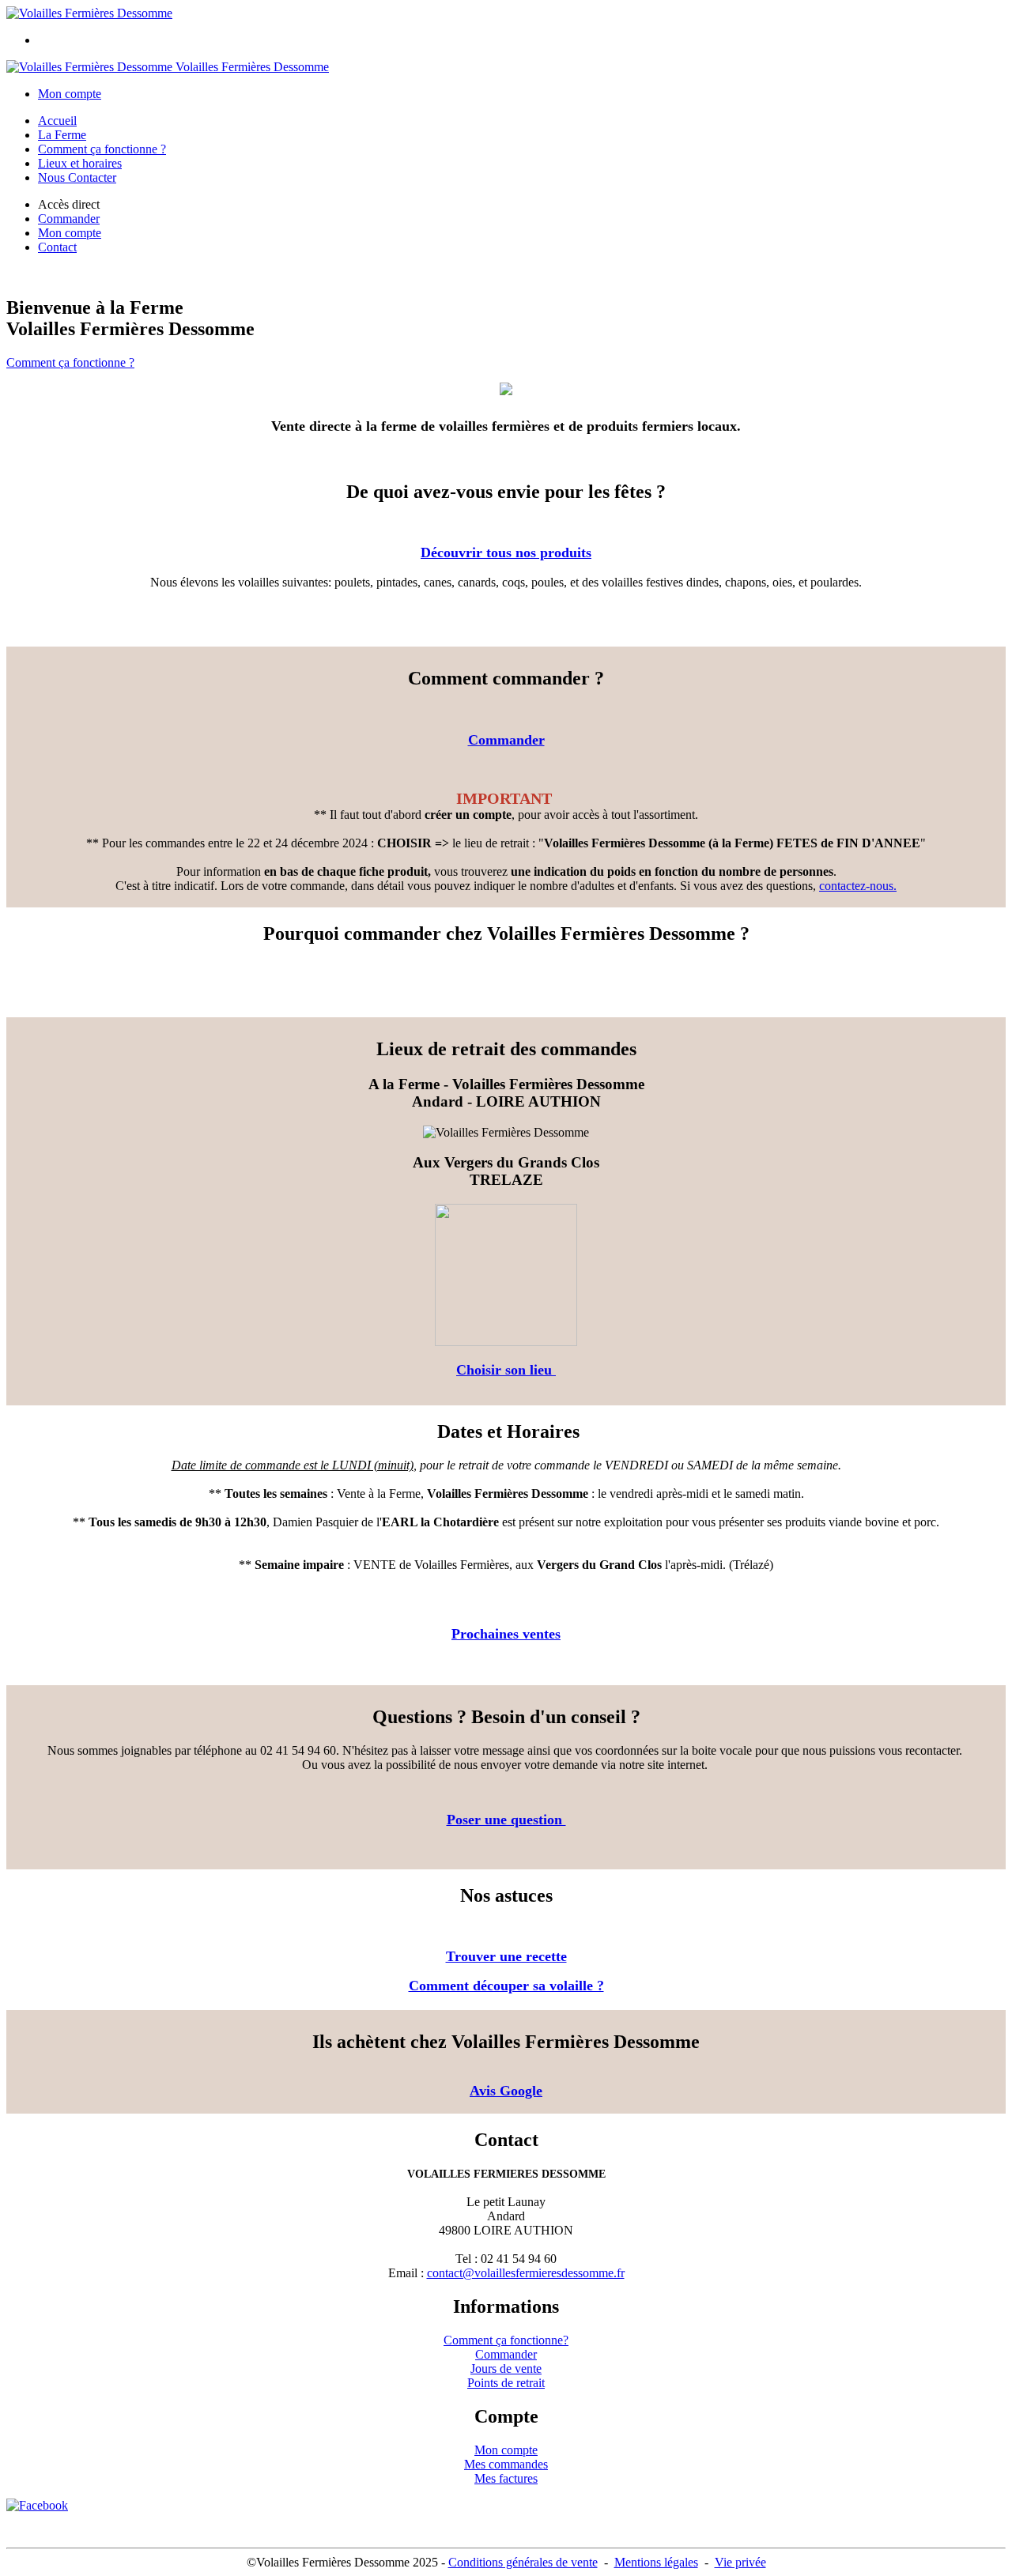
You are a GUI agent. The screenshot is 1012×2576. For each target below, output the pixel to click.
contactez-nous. (858, 886)
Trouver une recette (506, 1956)
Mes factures (506, 2478)
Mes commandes (506, 2464)
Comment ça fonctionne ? (102, 149)
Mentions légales (656, 2562)
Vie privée (740, 2562)
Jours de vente (506, 2369)
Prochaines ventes (506, 1634)
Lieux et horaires (80, 163)
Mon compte (506, 2450)
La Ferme (62, 135)
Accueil (57, 121)
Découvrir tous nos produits (506, 553)
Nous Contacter (77, 177)
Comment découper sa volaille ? (506, 1986)
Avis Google (506, 2091)
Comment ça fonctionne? (506, 2340)
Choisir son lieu (506, 1370)
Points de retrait (506, 2383)
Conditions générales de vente (523, 2562)
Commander (506, 740)
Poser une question (506, 1820)
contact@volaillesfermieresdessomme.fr (526, 2273)
